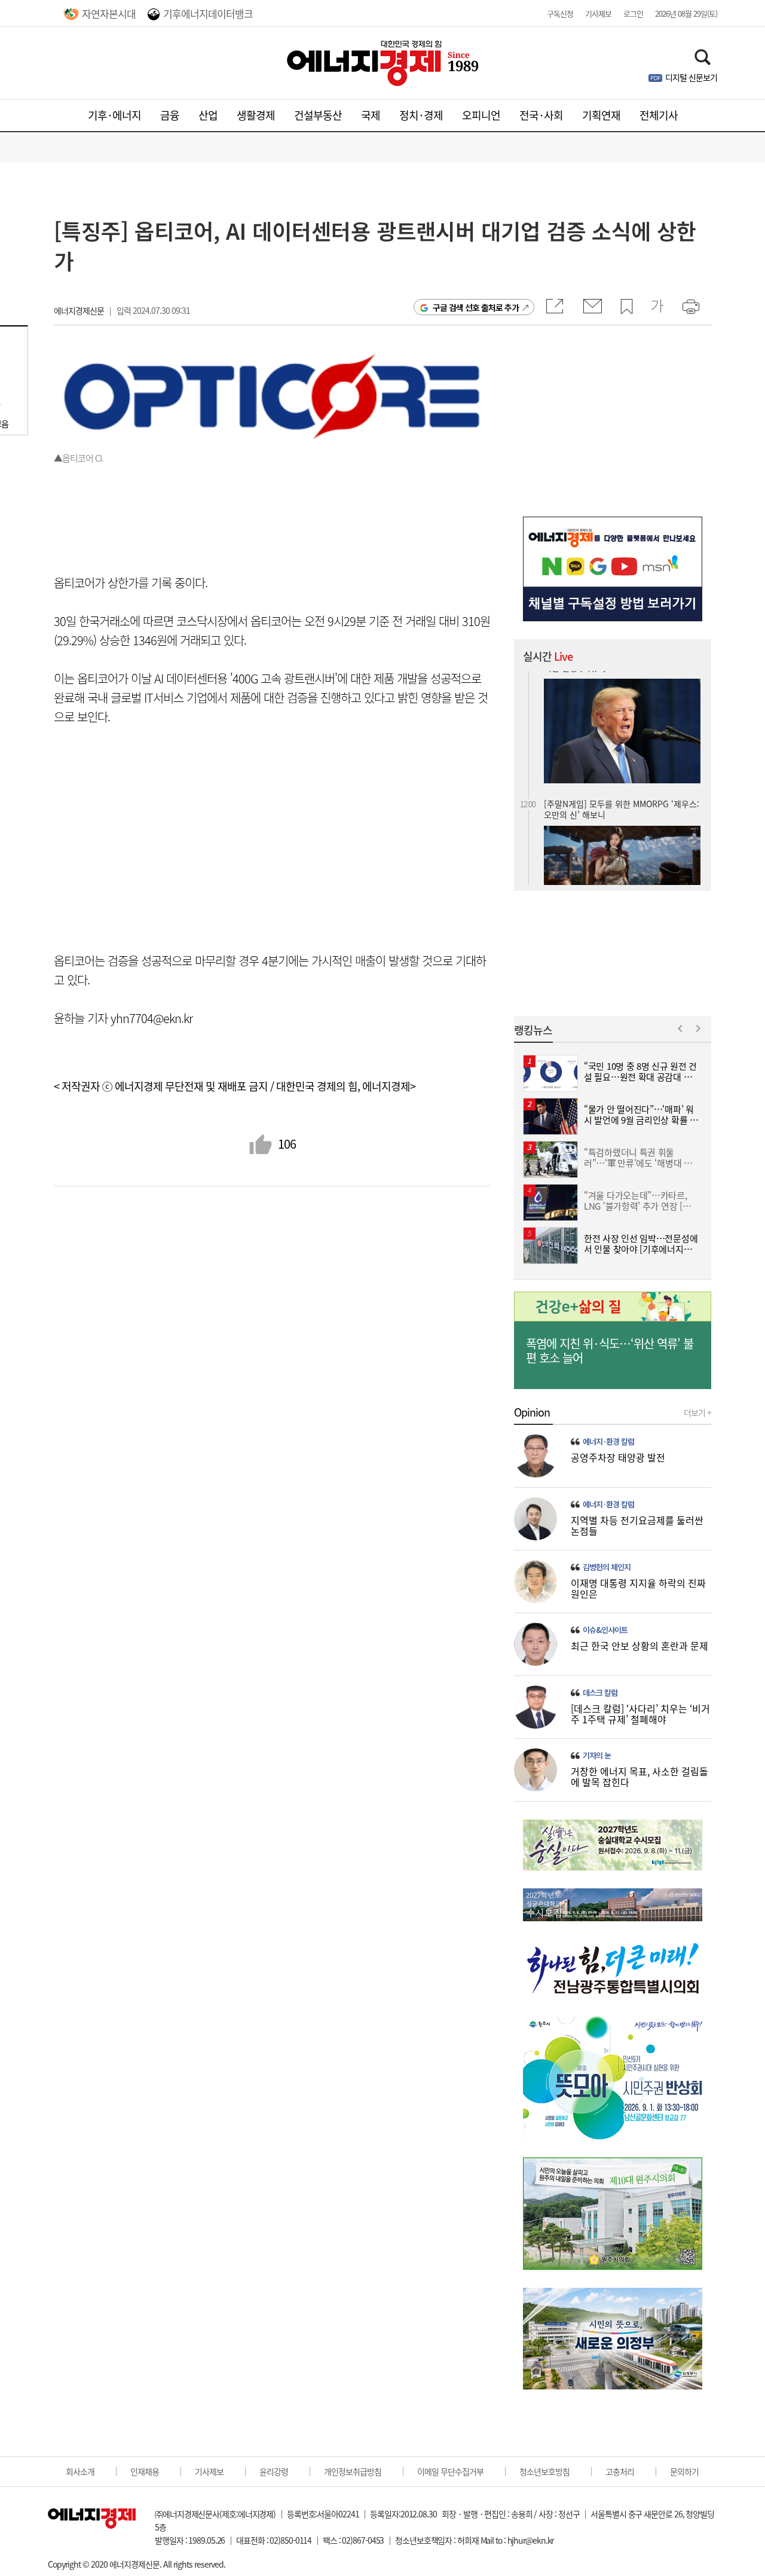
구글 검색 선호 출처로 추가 (476, 307)
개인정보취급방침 (353, 2471)
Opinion (532, 1412)
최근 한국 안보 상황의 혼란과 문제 (639, 1646)
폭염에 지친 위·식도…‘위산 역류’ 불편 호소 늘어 (610, 1351)
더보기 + (697, 1412)
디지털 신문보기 (691, 77)
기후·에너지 (114, 115)
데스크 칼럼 (600, 1693)
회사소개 (80, 2471)
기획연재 (601, 115)
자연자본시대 (109, 13)
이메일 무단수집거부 (450, 2471)
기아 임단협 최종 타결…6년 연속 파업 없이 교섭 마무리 (620, 795)
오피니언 (481, 115)
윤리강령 (274, 2471)
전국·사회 (541, 115)
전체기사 (659, 115)
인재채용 (145, 2471)
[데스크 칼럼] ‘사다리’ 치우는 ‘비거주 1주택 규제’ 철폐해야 (640, 1714)
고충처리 (620, 2471)
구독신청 (560, 13)
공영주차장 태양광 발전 (618, 1457)
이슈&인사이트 (605, 1630)
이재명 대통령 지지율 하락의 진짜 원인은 (638, 1588)
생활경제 (256, 115)
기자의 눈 (597, 1756)
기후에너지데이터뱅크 (208, 13)
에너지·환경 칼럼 (608, 1442)
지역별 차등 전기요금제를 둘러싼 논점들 (637, 1525)
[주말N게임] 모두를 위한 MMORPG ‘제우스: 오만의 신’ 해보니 (622, 681)
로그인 (633, 13)
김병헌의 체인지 (607, 1567)
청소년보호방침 (544, 2471)
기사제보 (598, 13)
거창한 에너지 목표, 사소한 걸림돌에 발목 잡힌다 (639, 1777)
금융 (170, 115)
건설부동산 (318, 115)
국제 (371, 115)
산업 (208, 115)
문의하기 (684, 2471)
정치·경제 (421, 115)
